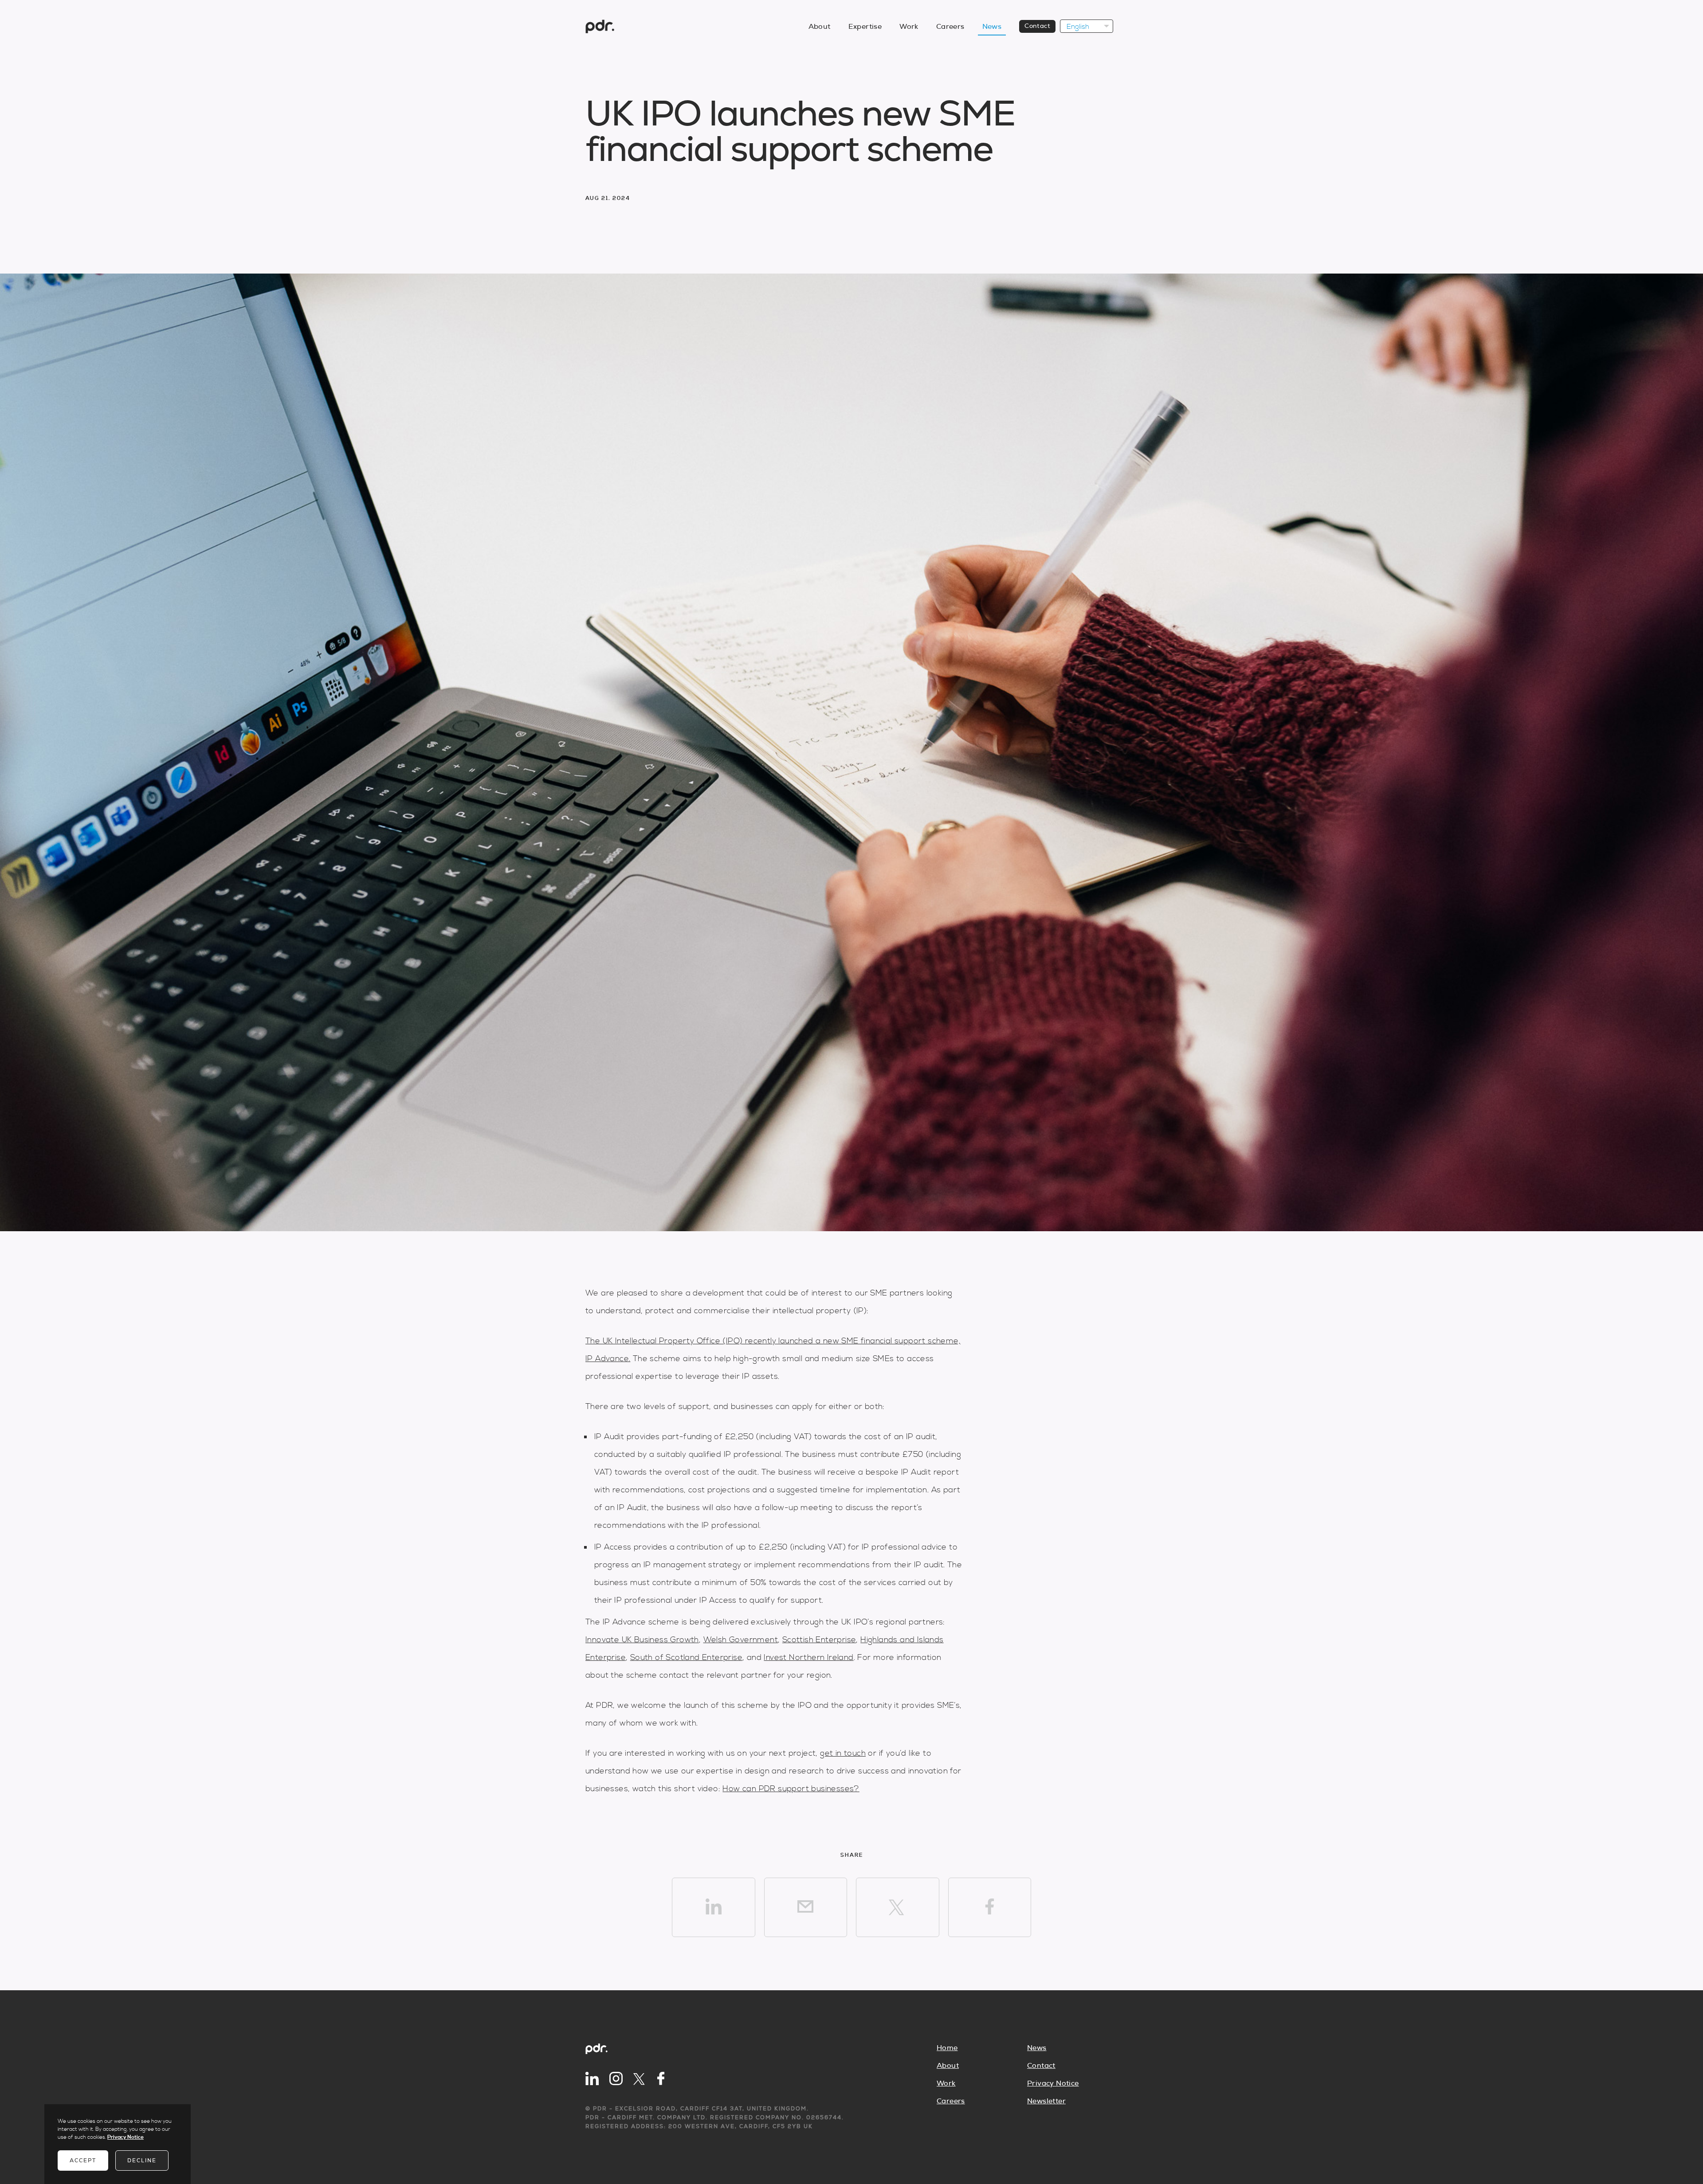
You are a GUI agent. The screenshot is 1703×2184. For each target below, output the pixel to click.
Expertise (865, 27)
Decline (142, 2161)
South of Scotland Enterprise (686, 1658)
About (820, 27)
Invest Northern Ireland (808, 1658)
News (992, 27)
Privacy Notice (1053, 2083)
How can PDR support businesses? (791, 1789)
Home (947, 2048)
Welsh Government (741, 1640)
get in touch (843, 1753)
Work (909, 27)
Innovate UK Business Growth (642, 1640)
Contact (1037, 26)
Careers (950, 27)
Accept (83, 2161)
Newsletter (1046, 2101)
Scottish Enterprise (819, 1640)
